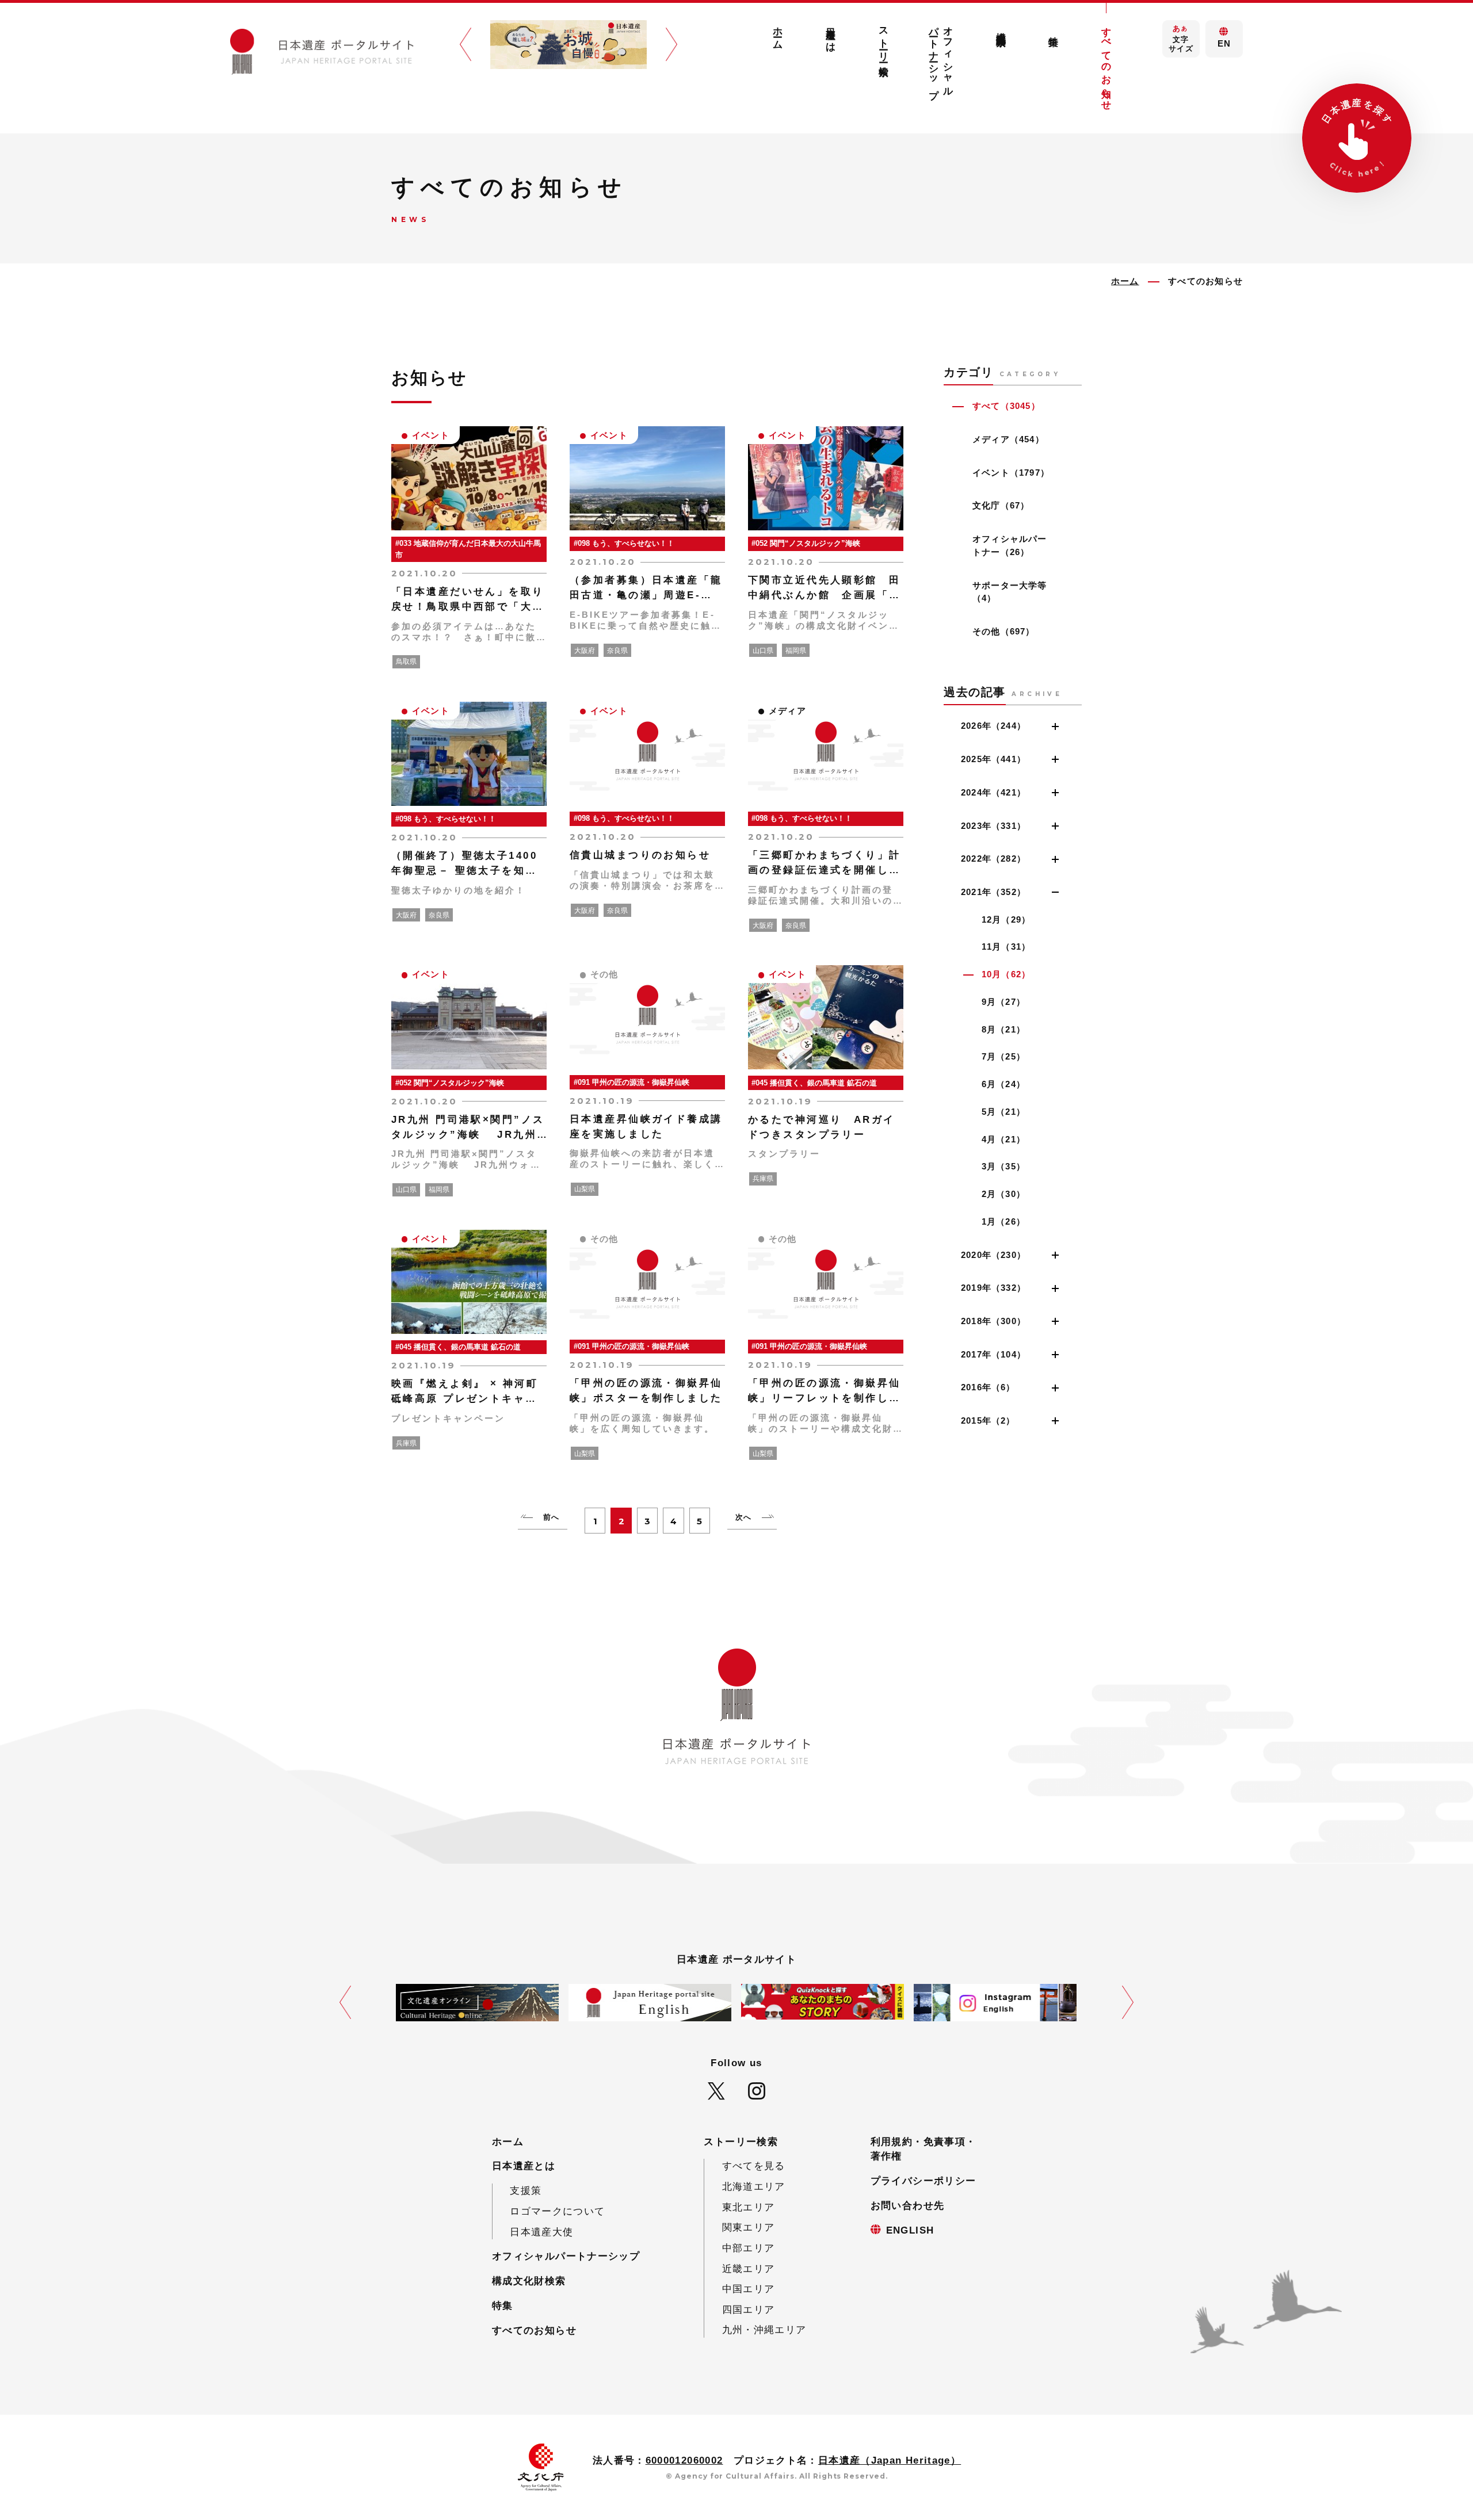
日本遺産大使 (541, 2232)
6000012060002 (684, 2460)
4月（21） (1003, 1139)
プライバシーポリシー (924, 2181)
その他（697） (1004, 631)
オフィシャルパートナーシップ (942, 57)
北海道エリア (754, 2187)
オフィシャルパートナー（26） (1010, 545)
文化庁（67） (1001, 505)
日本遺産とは (831, 34)
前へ (551, 1517)
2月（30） (1003, 1194)
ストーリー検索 (884, 40)
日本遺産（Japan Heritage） (890, 2460)
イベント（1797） (1011, 473)
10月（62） (1006, 974)
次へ (743, 1517)
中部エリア (749, 2248)
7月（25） (1003, 1056)
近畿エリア (749, 2269)
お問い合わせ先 (908, 2206)
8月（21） (1003, 1029)
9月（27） (1003, 1002)
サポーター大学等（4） (1010, 592)
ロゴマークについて (557, 2211)
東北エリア (749, 2207)
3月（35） (1003, 1166)
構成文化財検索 (1001, 28)
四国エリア (749, 2310)
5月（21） (1003, 1112)
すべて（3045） (1006, 406)
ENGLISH (910, 2230)
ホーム (778, 32)
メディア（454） (1008, 439)
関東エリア (749, 2228)
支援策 (526, 2191)
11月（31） (1006, 947)
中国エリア (749, 2289)
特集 (1054, 30)
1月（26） (1003, 1221)
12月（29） (1006, 919)
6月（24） (1003, 1084)
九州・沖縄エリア (764, 2330)
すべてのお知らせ (1107, 63)
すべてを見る (754, 2166)
